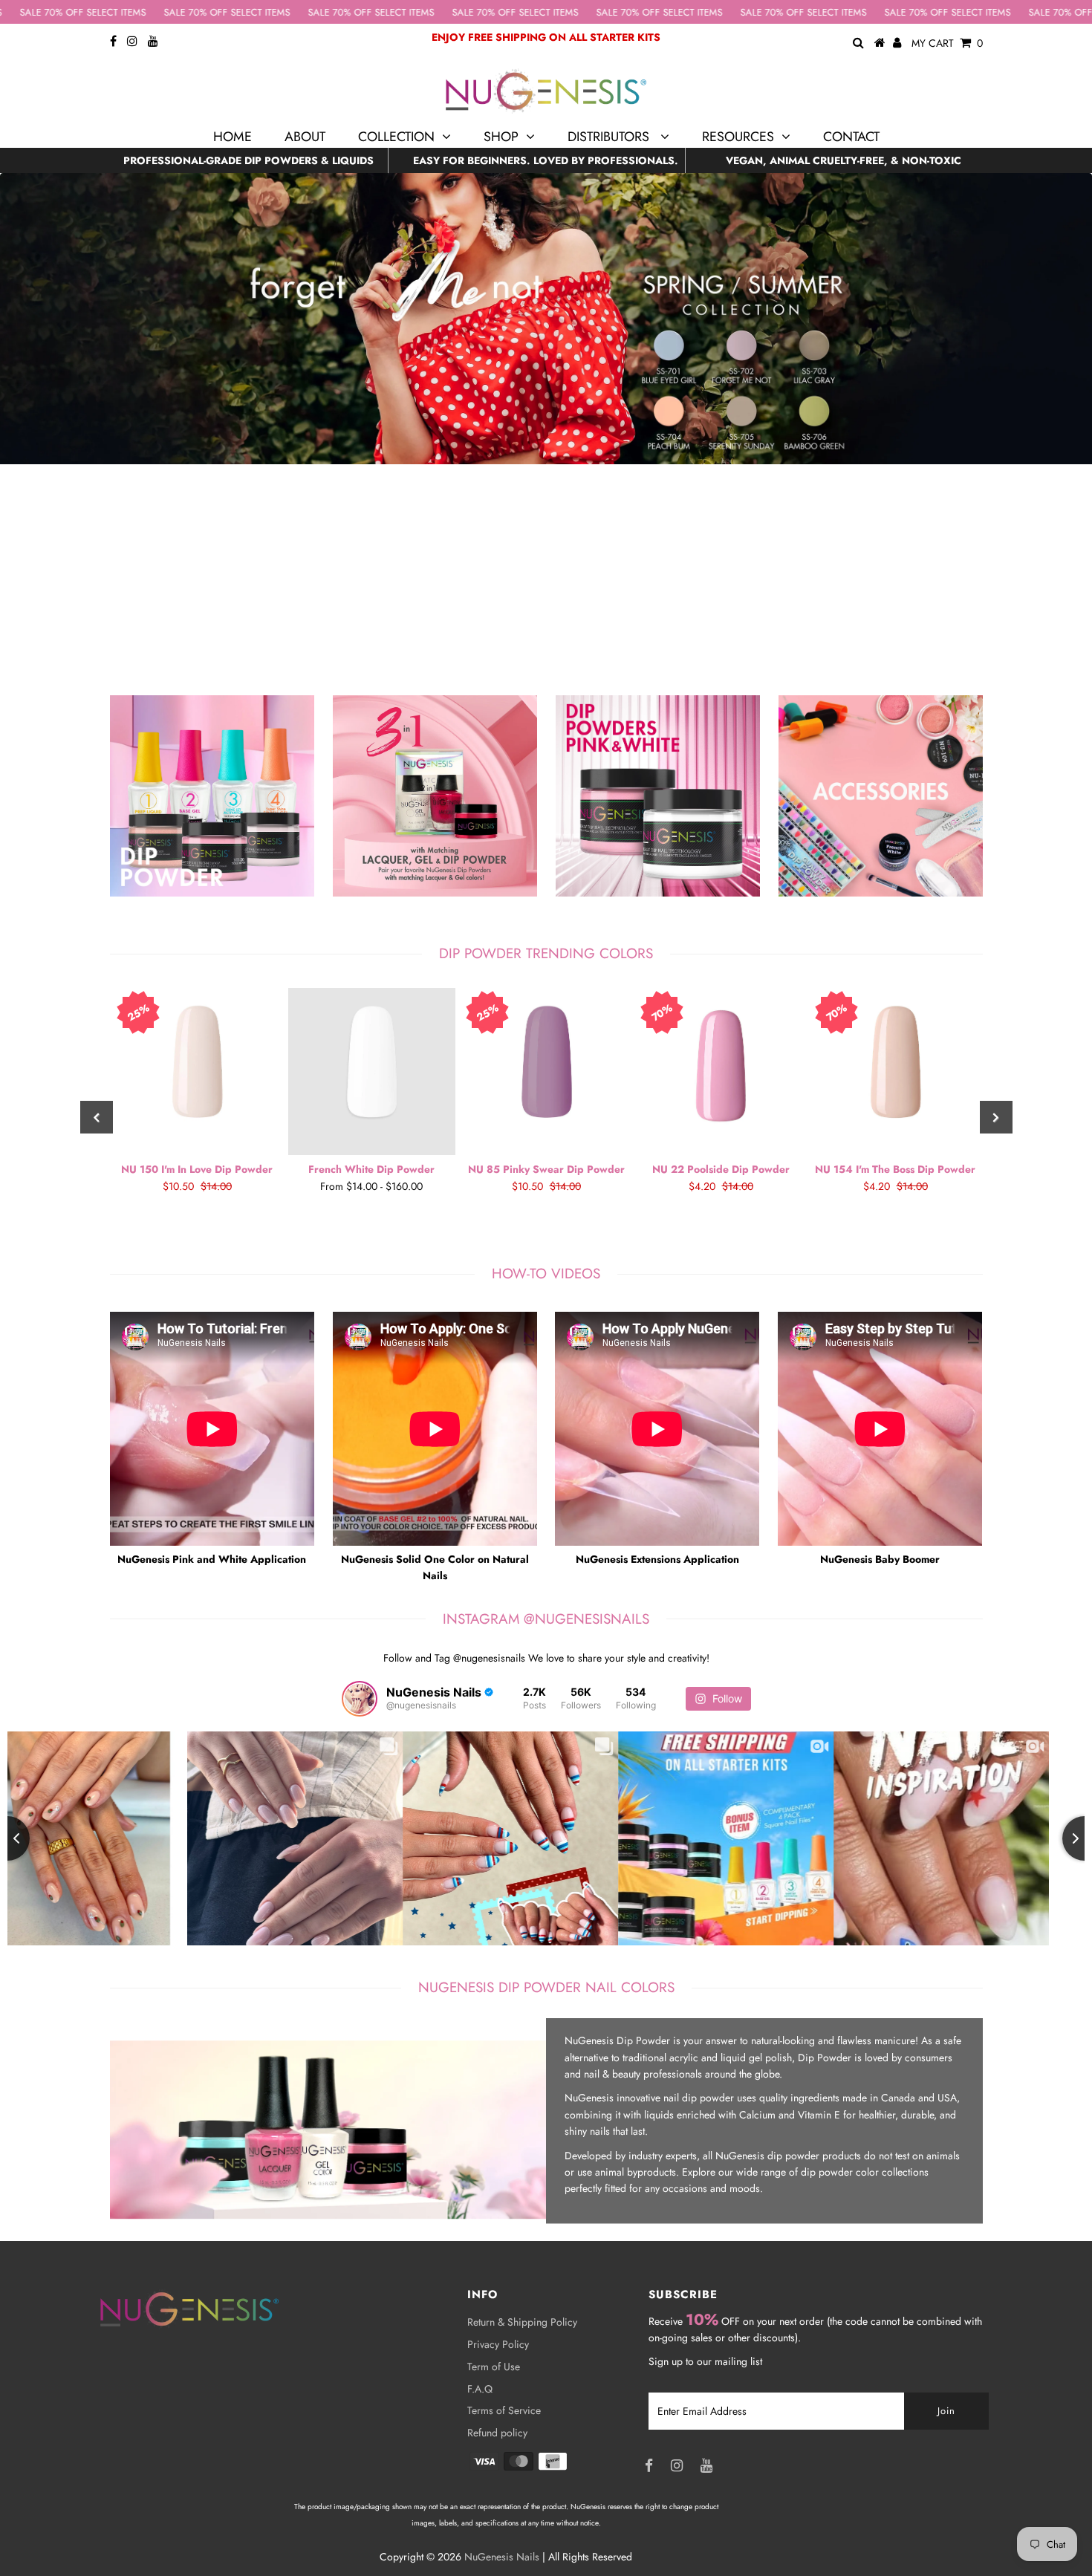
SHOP (501, 137)
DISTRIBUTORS (610, 137)
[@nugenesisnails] (360, 1699)
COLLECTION (396, 137)
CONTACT (851, 137)
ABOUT (305, 137)
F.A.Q (480, 2389)
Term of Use (494, 2367)
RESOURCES (738, 137)
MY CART (947, 43)
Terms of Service (504, 2410)
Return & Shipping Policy (522, 2322)
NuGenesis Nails (502, 2557)
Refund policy (497, 2433)
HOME (233, 137)
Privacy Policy (498, 2344)
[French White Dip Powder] (372, 1071)
